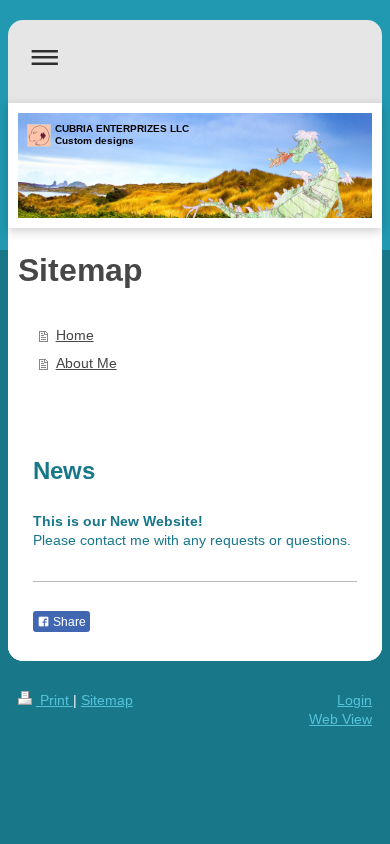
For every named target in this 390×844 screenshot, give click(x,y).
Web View (340, 719)
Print (54, 700)
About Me (86, 363)
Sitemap (107, 700)
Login (354, 700)
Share (68, 622)
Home (75, 335)
